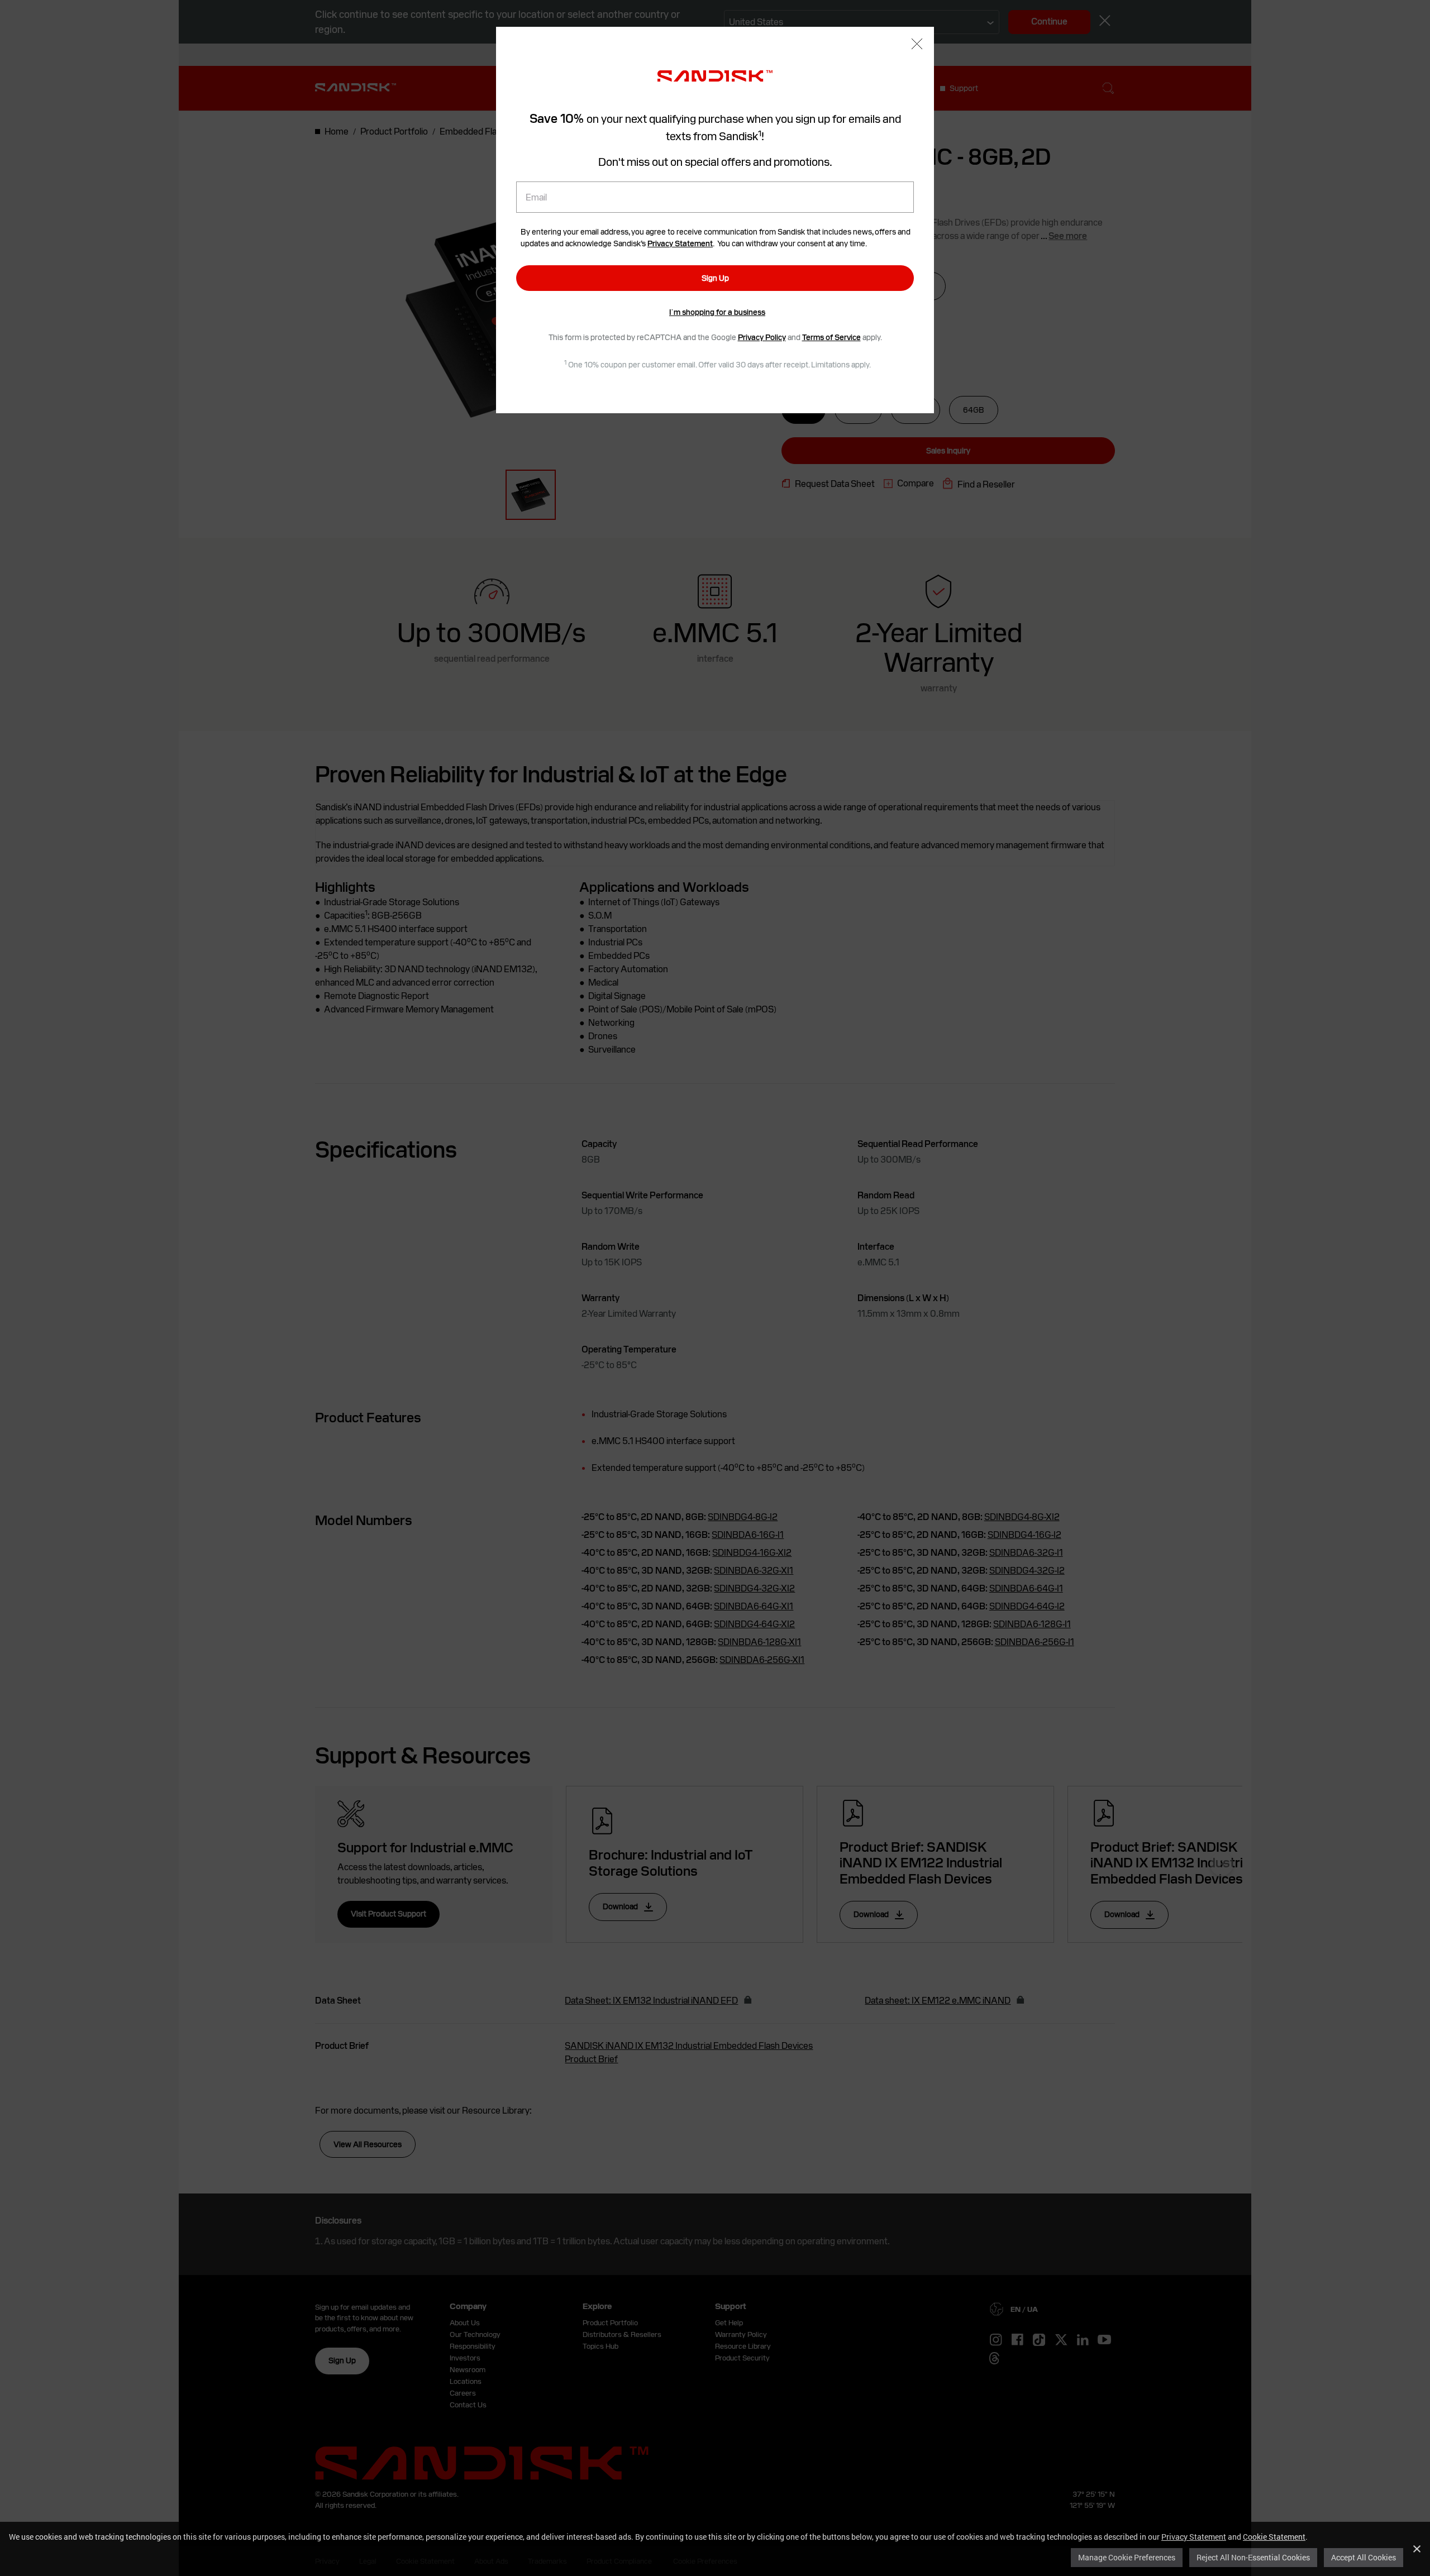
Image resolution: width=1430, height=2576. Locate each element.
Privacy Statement (1194, 2537)
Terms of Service (831, 337)
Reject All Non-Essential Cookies (1253, 2557)
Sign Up (715, 278)
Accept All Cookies (1364, 2557)
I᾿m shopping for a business (717, 312)
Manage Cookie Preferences (1127, 2557)
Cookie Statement (1274, 2537)
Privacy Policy (762, 337)
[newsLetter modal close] (917, 45)
